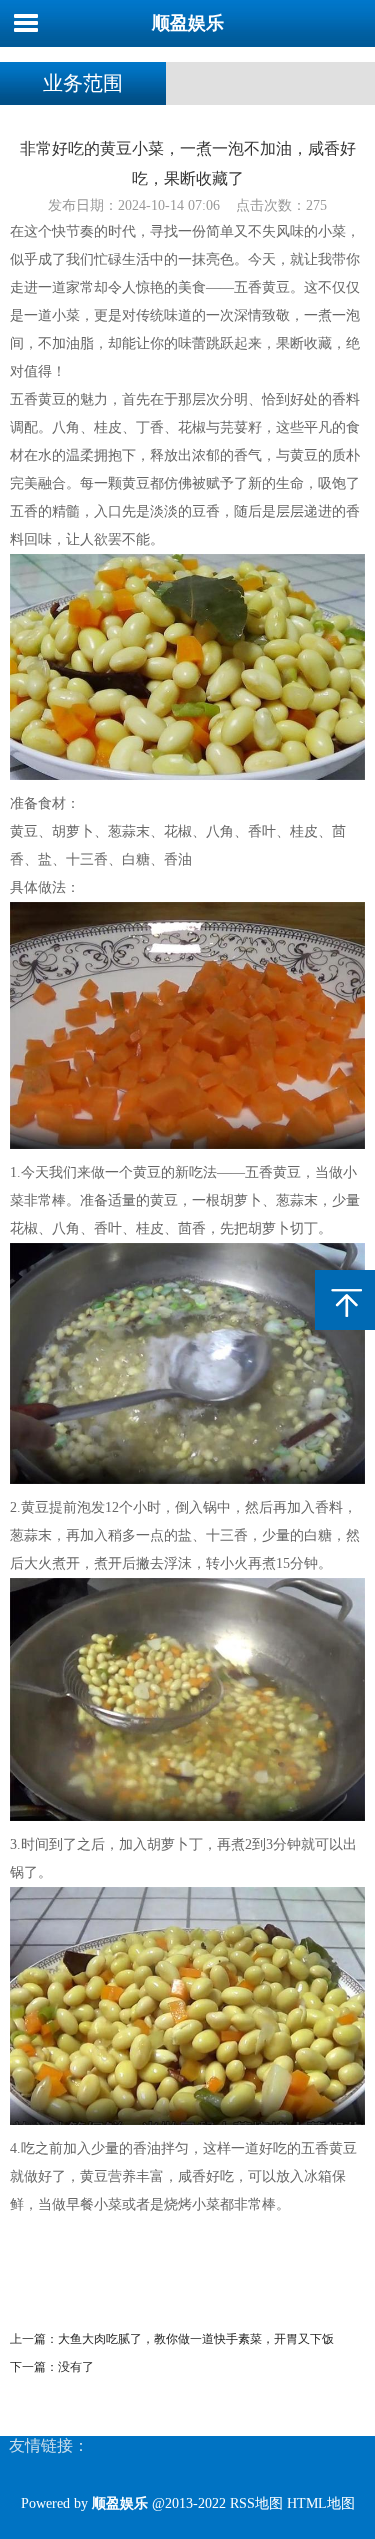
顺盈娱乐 (188, 23)
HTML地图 (321, 2503)
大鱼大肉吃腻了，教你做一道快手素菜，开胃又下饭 (196, 2339)
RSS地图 (256, 2503)
